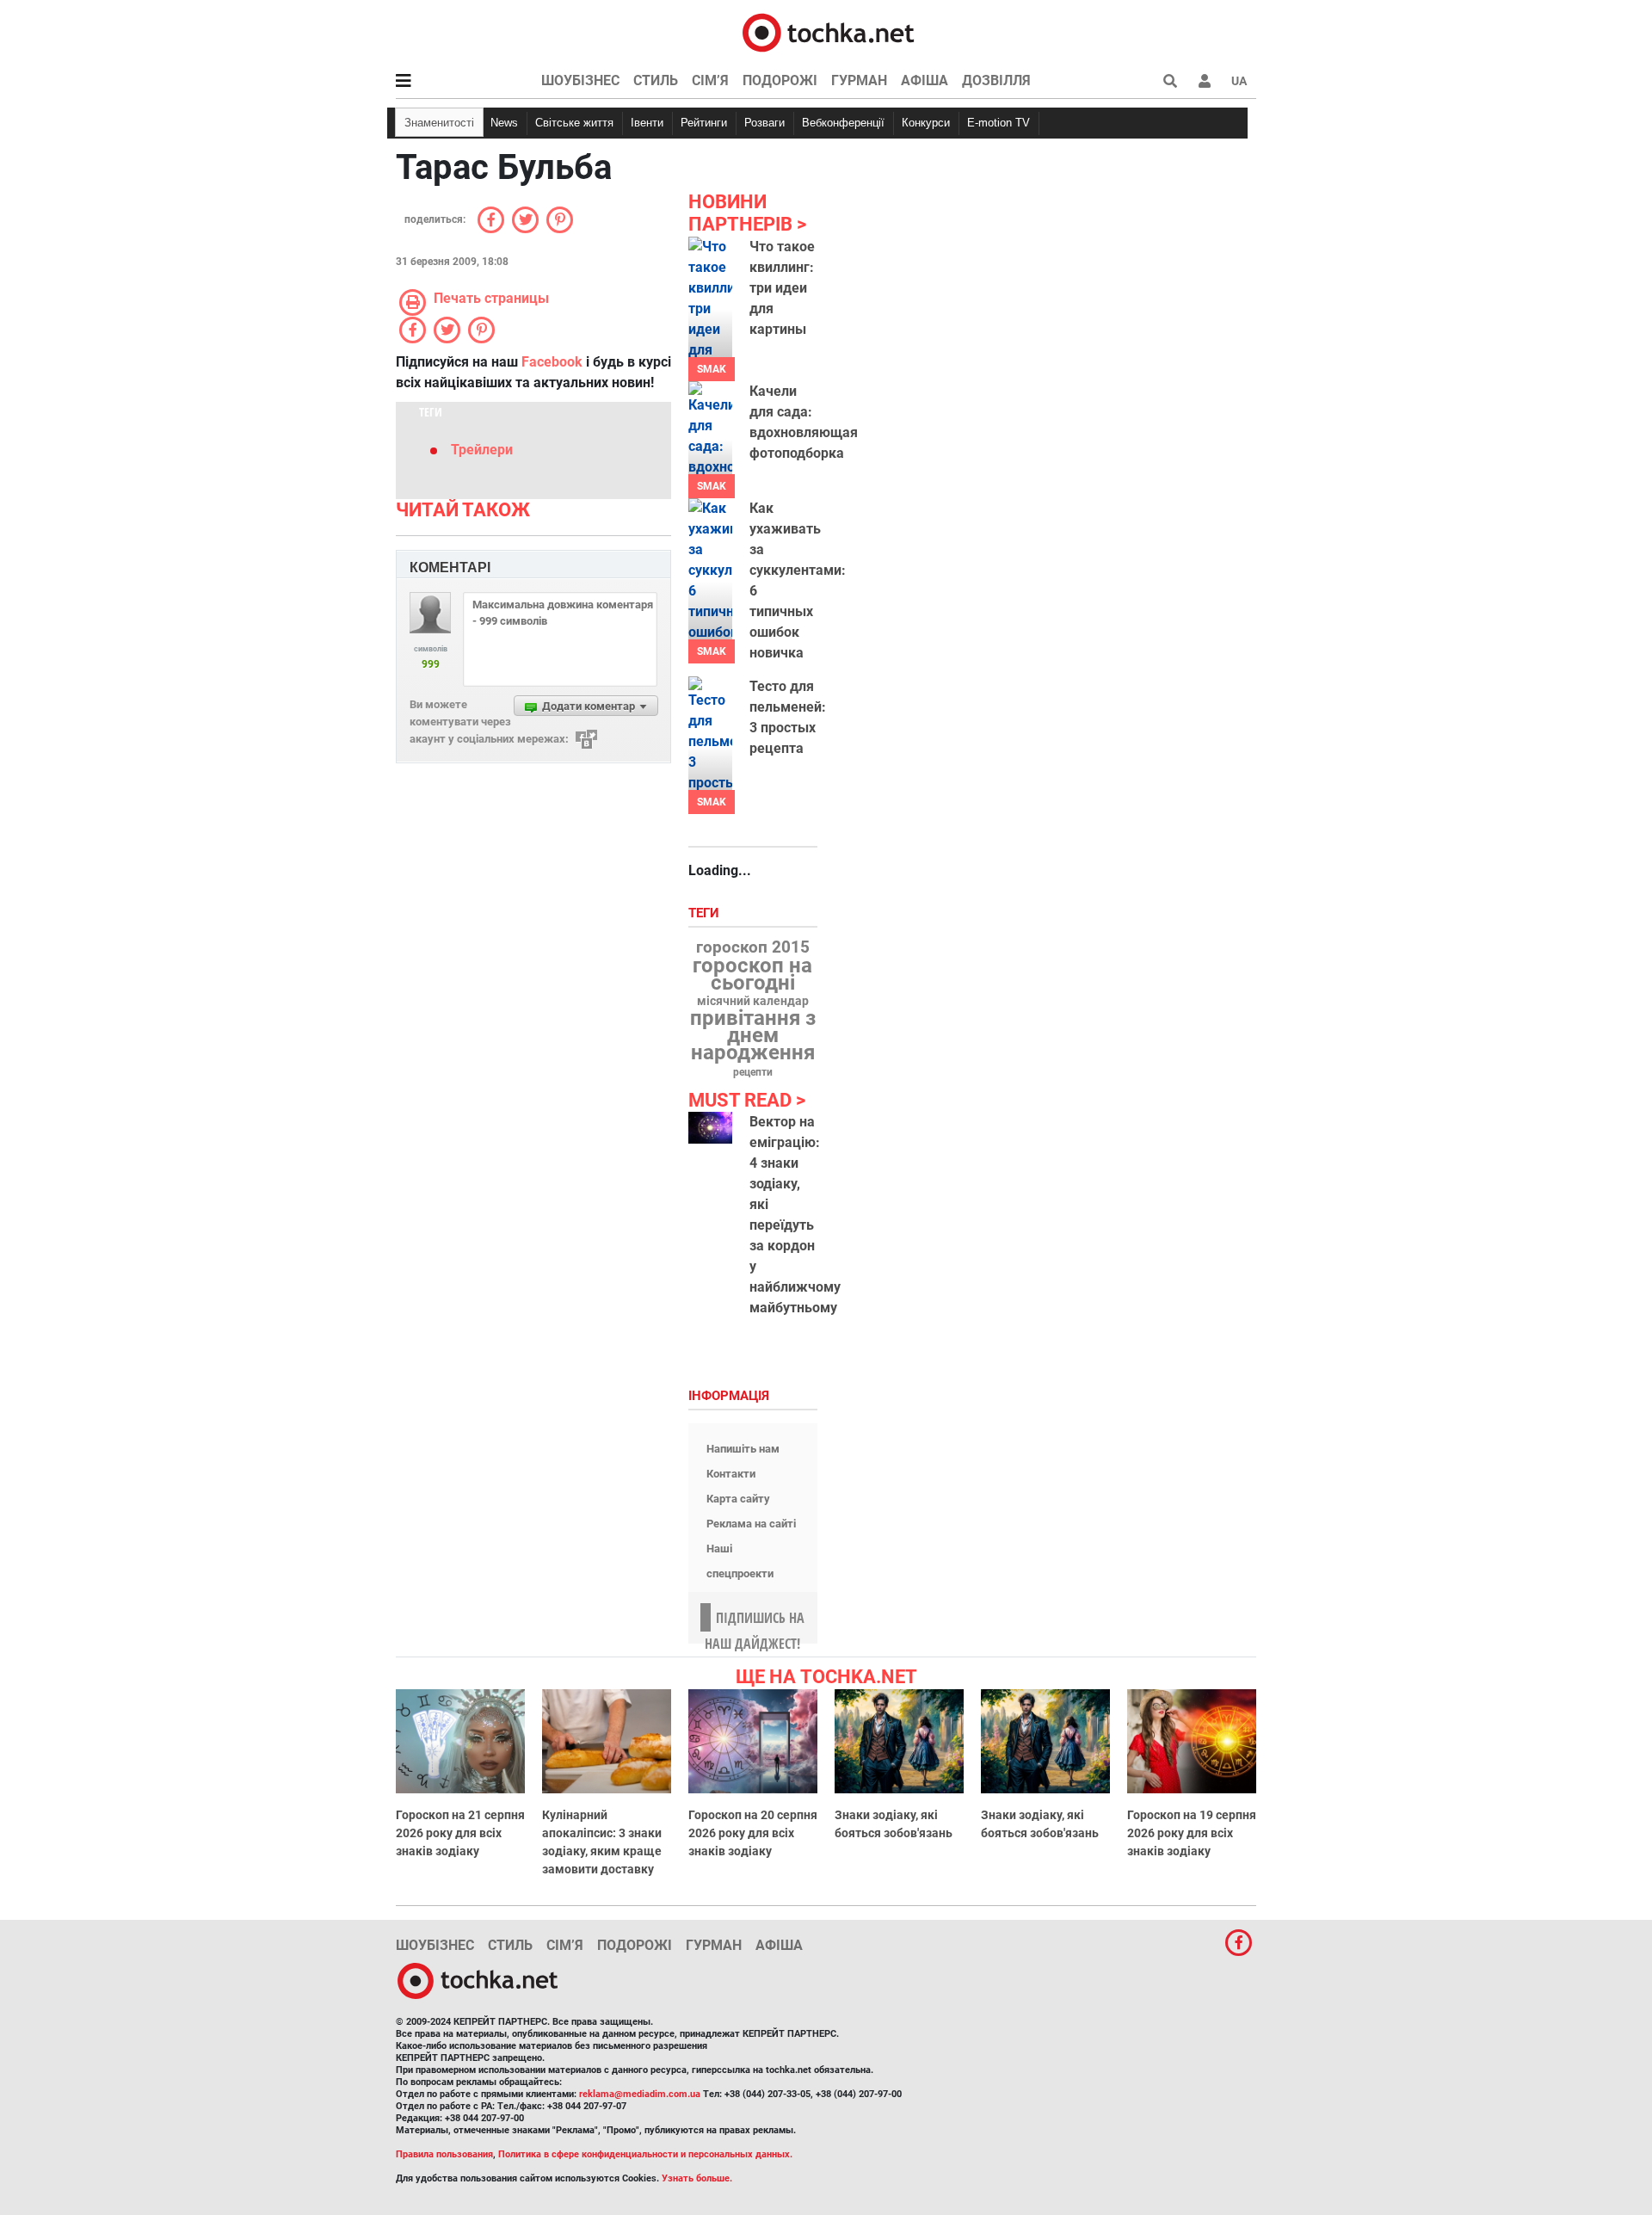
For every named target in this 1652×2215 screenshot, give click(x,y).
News (504, 123)
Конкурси (926, 123)
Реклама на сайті (751, 1524)
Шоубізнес (580, 80)
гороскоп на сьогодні (752, 974)
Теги (706, 913)
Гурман (859, 80)
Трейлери (482, 450)
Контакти (731, 1474)
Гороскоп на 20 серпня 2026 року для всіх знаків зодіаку (753, 1833)
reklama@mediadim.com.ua (640, 2094)
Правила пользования (444, 2154)
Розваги (764, 123)
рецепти (753, 1072)
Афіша (925, 80)
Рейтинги (704, 123)
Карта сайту (738, 1499)
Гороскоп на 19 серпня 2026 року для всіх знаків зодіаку (1192, 1833)
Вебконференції (843, 123)
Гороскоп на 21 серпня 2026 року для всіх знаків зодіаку (460, 1833)
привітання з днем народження (753, 1035)
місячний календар (753, 1002)
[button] (1205, 81)
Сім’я (710, 80)
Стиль (656, 80)
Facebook (552, 362)
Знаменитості (439, 123)
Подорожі (780, 80)
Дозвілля (996, 80)
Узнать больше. (697, 2178)
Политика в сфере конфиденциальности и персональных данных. (645, 2154)
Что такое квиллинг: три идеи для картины (782, 288)
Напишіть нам (743, 1449)
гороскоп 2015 (753, 947)
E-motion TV (999, 123)
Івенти (647, 123)
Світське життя (574, 123)
